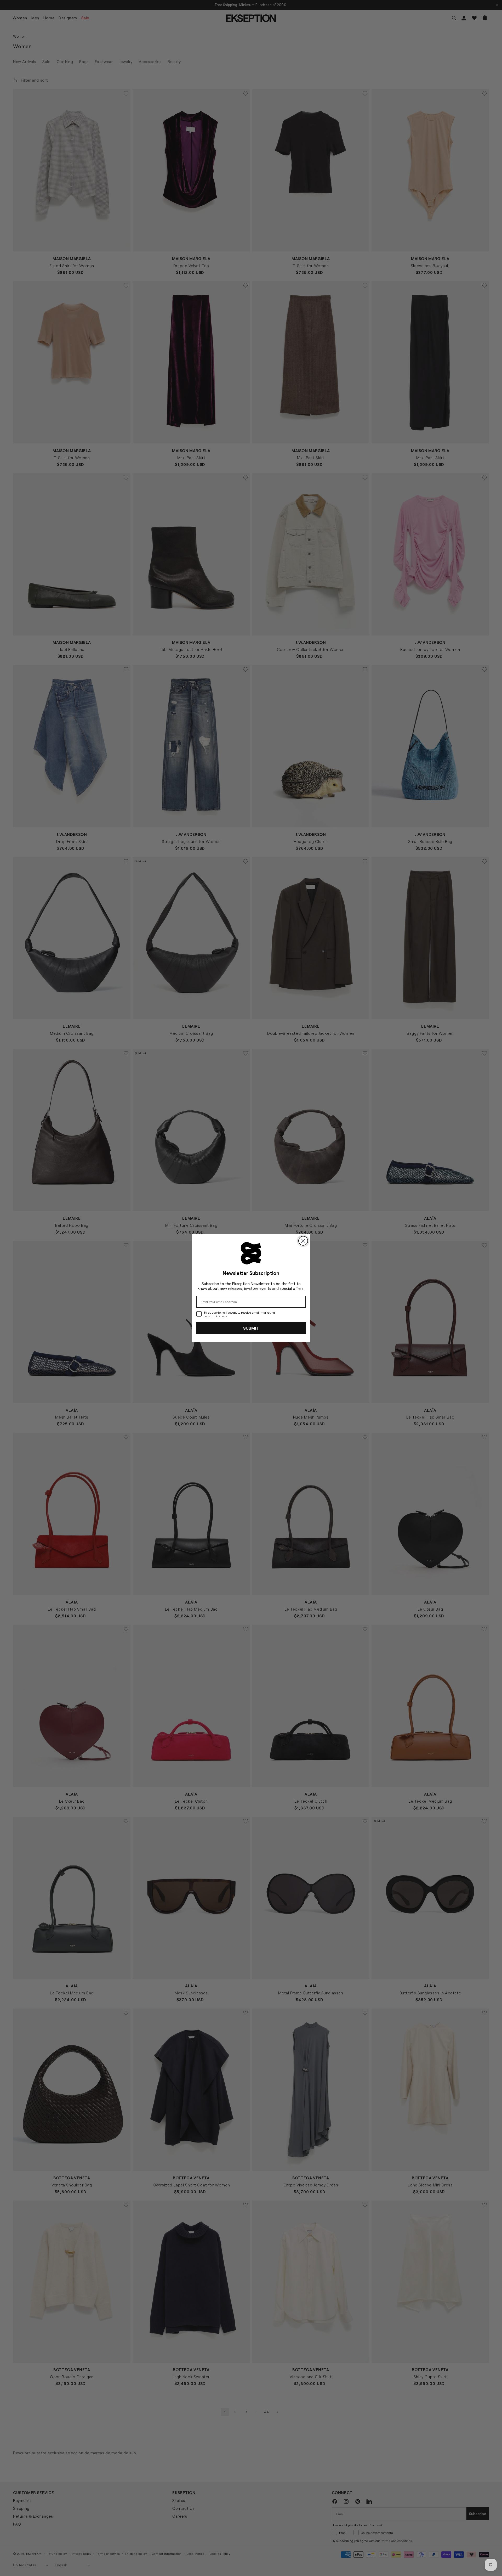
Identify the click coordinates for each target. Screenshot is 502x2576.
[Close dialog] (303, 1241)
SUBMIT (251, 1328)
